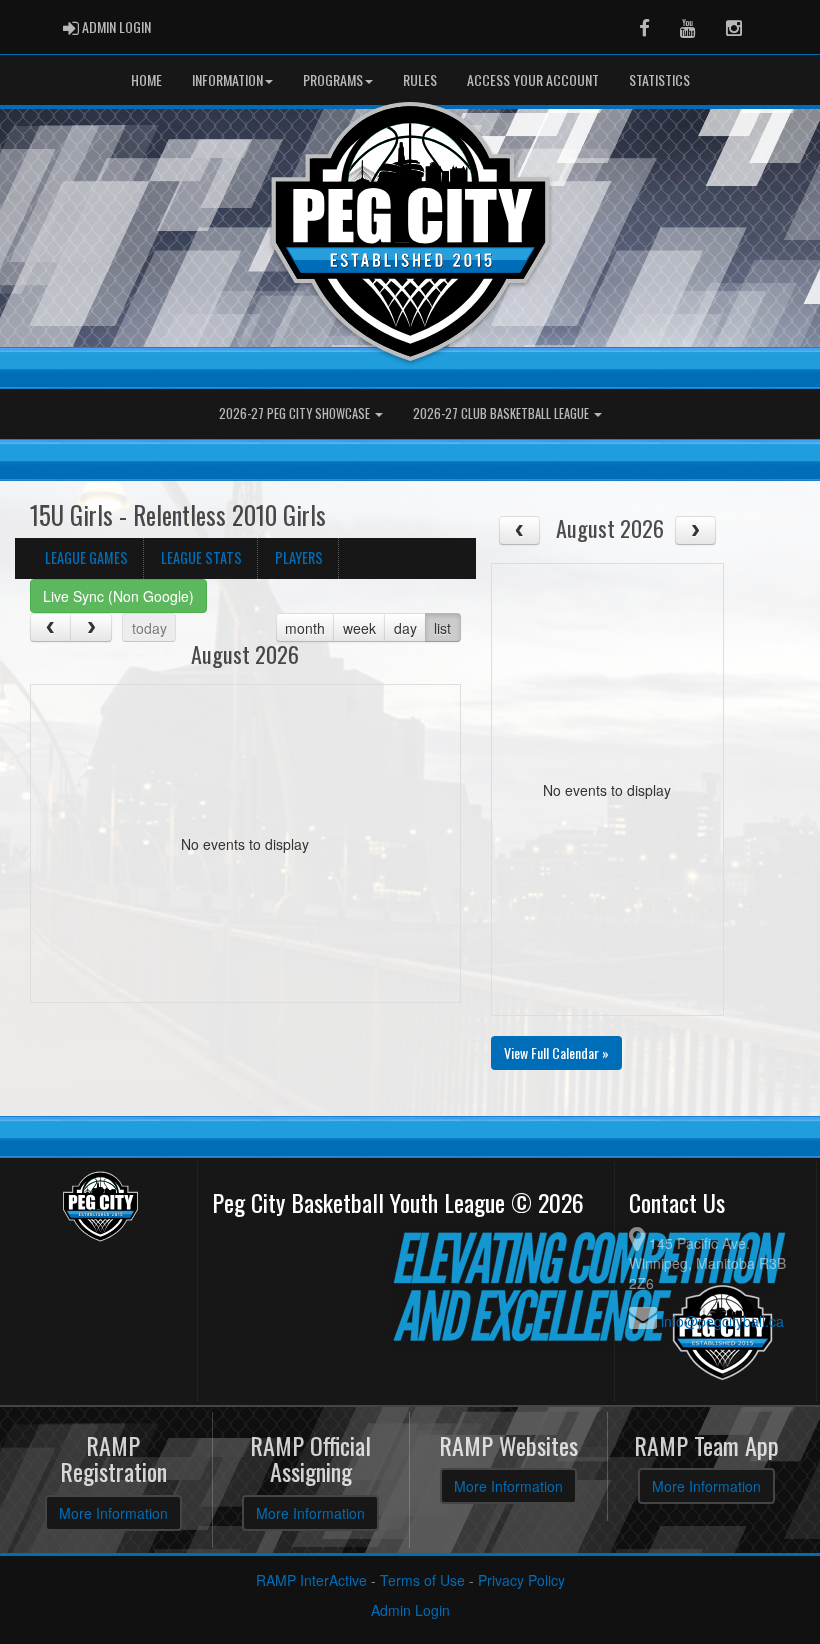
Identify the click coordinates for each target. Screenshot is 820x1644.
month (305, 628)
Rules (420, 79)
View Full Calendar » (556, 1052)
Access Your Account (533, 79)
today (149, 628)
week (359, 628)
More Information (113, 1513)
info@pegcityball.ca (722, 1321)
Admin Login (410, 1610)
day (405, 628)
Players (299, 557)
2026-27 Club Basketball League (502, 413)
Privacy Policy (521, 1580)
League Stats (201, 557)
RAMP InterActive (311, 1580)
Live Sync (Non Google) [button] (118, 596)
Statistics (659, 79)
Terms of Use (422, 1580)
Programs (333, 79)
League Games (86, 557)
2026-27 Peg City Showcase (296, 413)
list (442, 628)
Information (227, 79)
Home (146, 79)
